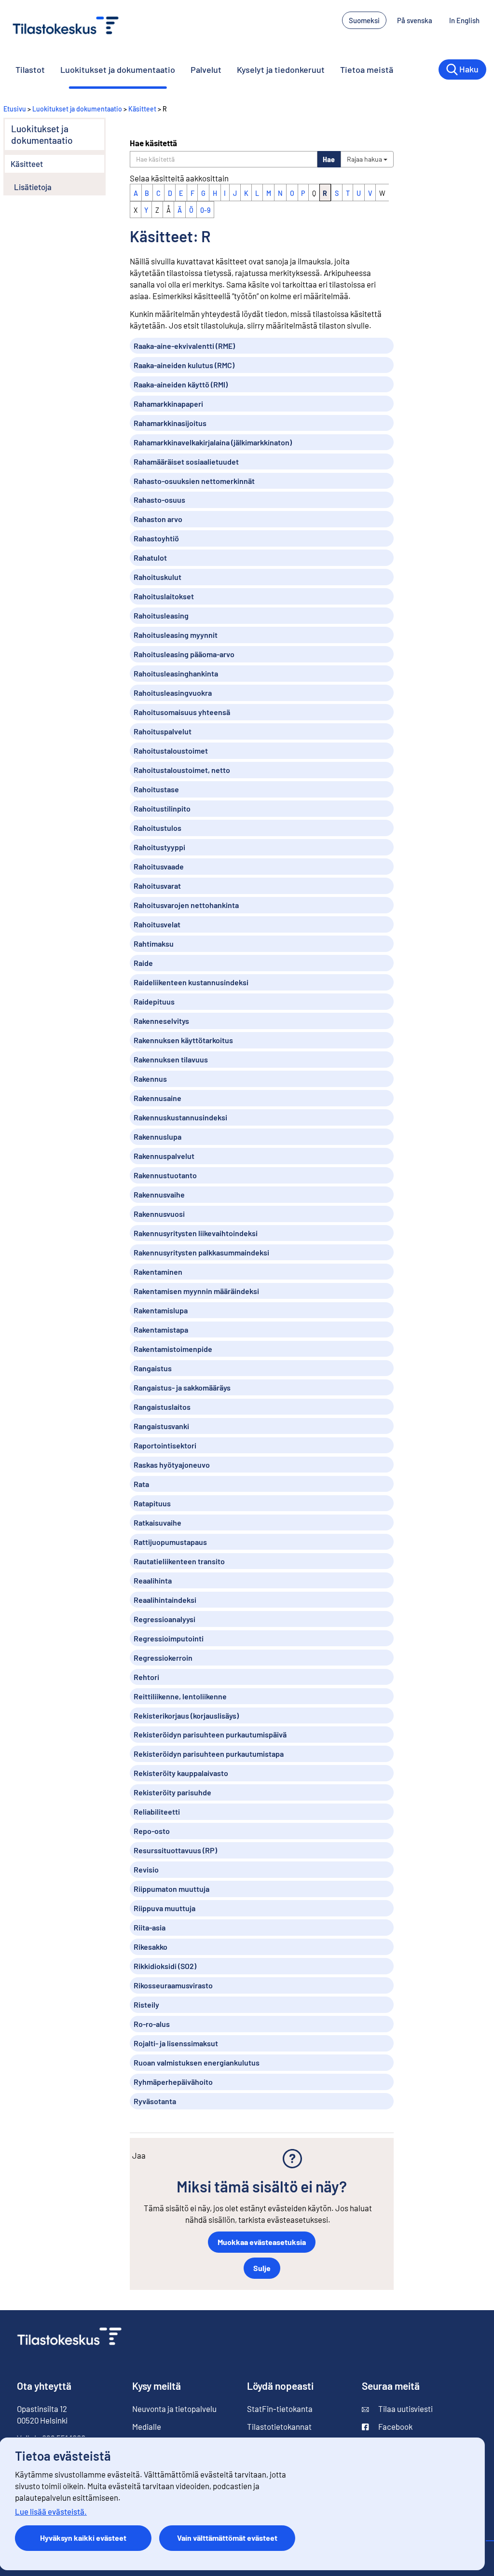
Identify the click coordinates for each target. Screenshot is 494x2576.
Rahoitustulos (158, 828)
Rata (141, 1484)
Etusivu (15, 109)
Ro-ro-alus (152, 2024)
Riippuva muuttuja (165, 1908)
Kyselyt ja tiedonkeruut (281, 69)
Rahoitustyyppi (159, 847)
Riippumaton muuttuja (172, 1889)
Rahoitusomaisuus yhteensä (182, 712)
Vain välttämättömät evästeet (227, 2538)
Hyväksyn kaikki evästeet (83, 2538)
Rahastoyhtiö (156, 538)
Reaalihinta (153, 1580)
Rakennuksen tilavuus (171, 1059)
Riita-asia (150, 1927)
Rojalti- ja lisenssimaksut (176, 2043)
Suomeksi (364, 20)
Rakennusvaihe (159, 1194)
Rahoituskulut (158, 577)
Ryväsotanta (155, 2101)
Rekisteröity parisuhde (172, 1792)
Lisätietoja (33, 187)
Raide (143, 963)
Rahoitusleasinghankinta (176, 673)
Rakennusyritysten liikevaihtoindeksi (196, 1233)
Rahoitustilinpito (162, 808)
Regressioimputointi (169, 1638)
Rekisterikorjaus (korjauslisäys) (186, 1715)
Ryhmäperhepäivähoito (173, 2082)
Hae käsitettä (153, 143)
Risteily (146, 2004)
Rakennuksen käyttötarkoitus (183, 1040)
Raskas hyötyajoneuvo (172, 1465)
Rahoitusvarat (157, 886)
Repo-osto (152, 1831)
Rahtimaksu (154, 944)
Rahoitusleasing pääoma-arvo (184, 654)
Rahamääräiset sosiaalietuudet (186, 461)
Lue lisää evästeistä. (51, 2511)
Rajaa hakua (365, 159)
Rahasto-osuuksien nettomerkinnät (194, 481)
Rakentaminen (158, 1272)
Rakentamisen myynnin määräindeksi (196, 1291)
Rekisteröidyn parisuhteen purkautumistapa (209, 1754)
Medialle (147, 2426)
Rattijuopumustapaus (170, 1542)
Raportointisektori (165, 1445)
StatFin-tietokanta (280, 2409)
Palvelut (206, 69)
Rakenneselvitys (161, 1021)
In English (464, 20)
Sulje (262, 2268)
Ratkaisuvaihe (158, 1522)
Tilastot (30, 69)
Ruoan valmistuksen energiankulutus (197, 2062)
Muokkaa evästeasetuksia (262, 2242)
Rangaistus (153, 1368)
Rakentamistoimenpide (173, 1349)
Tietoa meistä (367, 69)
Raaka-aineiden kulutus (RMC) (184, 365)
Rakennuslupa (158, 1136)
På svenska (415, 20)
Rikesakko (151, 1947)
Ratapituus (152, 1503)
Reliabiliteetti (157, 1811)
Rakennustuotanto (165, 1175)
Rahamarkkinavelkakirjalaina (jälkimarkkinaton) (213, 442)
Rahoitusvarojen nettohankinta (186, 905)
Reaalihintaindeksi (165, 1600)
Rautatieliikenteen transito (179, 1561)
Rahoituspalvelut (163, 731)
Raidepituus (154, 1001)
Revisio (146, 1869)
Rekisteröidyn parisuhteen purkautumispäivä (210, 1734)
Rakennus (150, 1079)
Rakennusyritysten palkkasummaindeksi (201, 1252)
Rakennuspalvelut (164, 1156)
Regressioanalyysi (165, 1619)
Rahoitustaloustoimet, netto (182, 770)
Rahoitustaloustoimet (171, 751)
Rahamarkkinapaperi (168, 404)
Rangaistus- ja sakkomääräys (182, 1387)
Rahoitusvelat (157, 924)
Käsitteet (142, 109)
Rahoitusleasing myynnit (176, 635)
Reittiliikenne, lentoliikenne (180, 1696)
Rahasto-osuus (159, 500)
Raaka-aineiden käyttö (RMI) (181, 384)
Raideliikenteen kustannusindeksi (191, 982)
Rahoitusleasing (161, 615)
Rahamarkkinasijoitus (170, 423)
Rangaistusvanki (161, 1426)
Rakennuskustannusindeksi (180, 1117)
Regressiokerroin (163, 1658)
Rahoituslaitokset (164, 596)
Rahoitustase (156, 789)
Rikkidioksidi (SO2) (165, 1966)
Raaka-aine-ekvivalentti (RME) (184, 346)
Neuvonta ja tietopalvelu (174, 2409)
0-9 (205, 210)
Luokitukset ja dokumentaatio (118, 69)
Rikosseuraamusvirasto (173, 1985)
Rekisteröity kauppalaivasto (181, 1773)
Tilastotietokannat (279, 2426)
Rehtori (146, 1677)
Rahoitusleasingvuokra (173, 693)
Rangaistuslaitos (162, 1407)
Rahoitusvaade (159, 866)
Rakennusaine (158, 1098)
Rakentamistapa (161, 1329)
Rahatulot (150, 558)
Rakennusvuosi (159, 1214)
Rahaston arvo (158, 519)
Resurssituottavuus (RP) (175, 1850)
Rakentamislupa (161, 1310)
